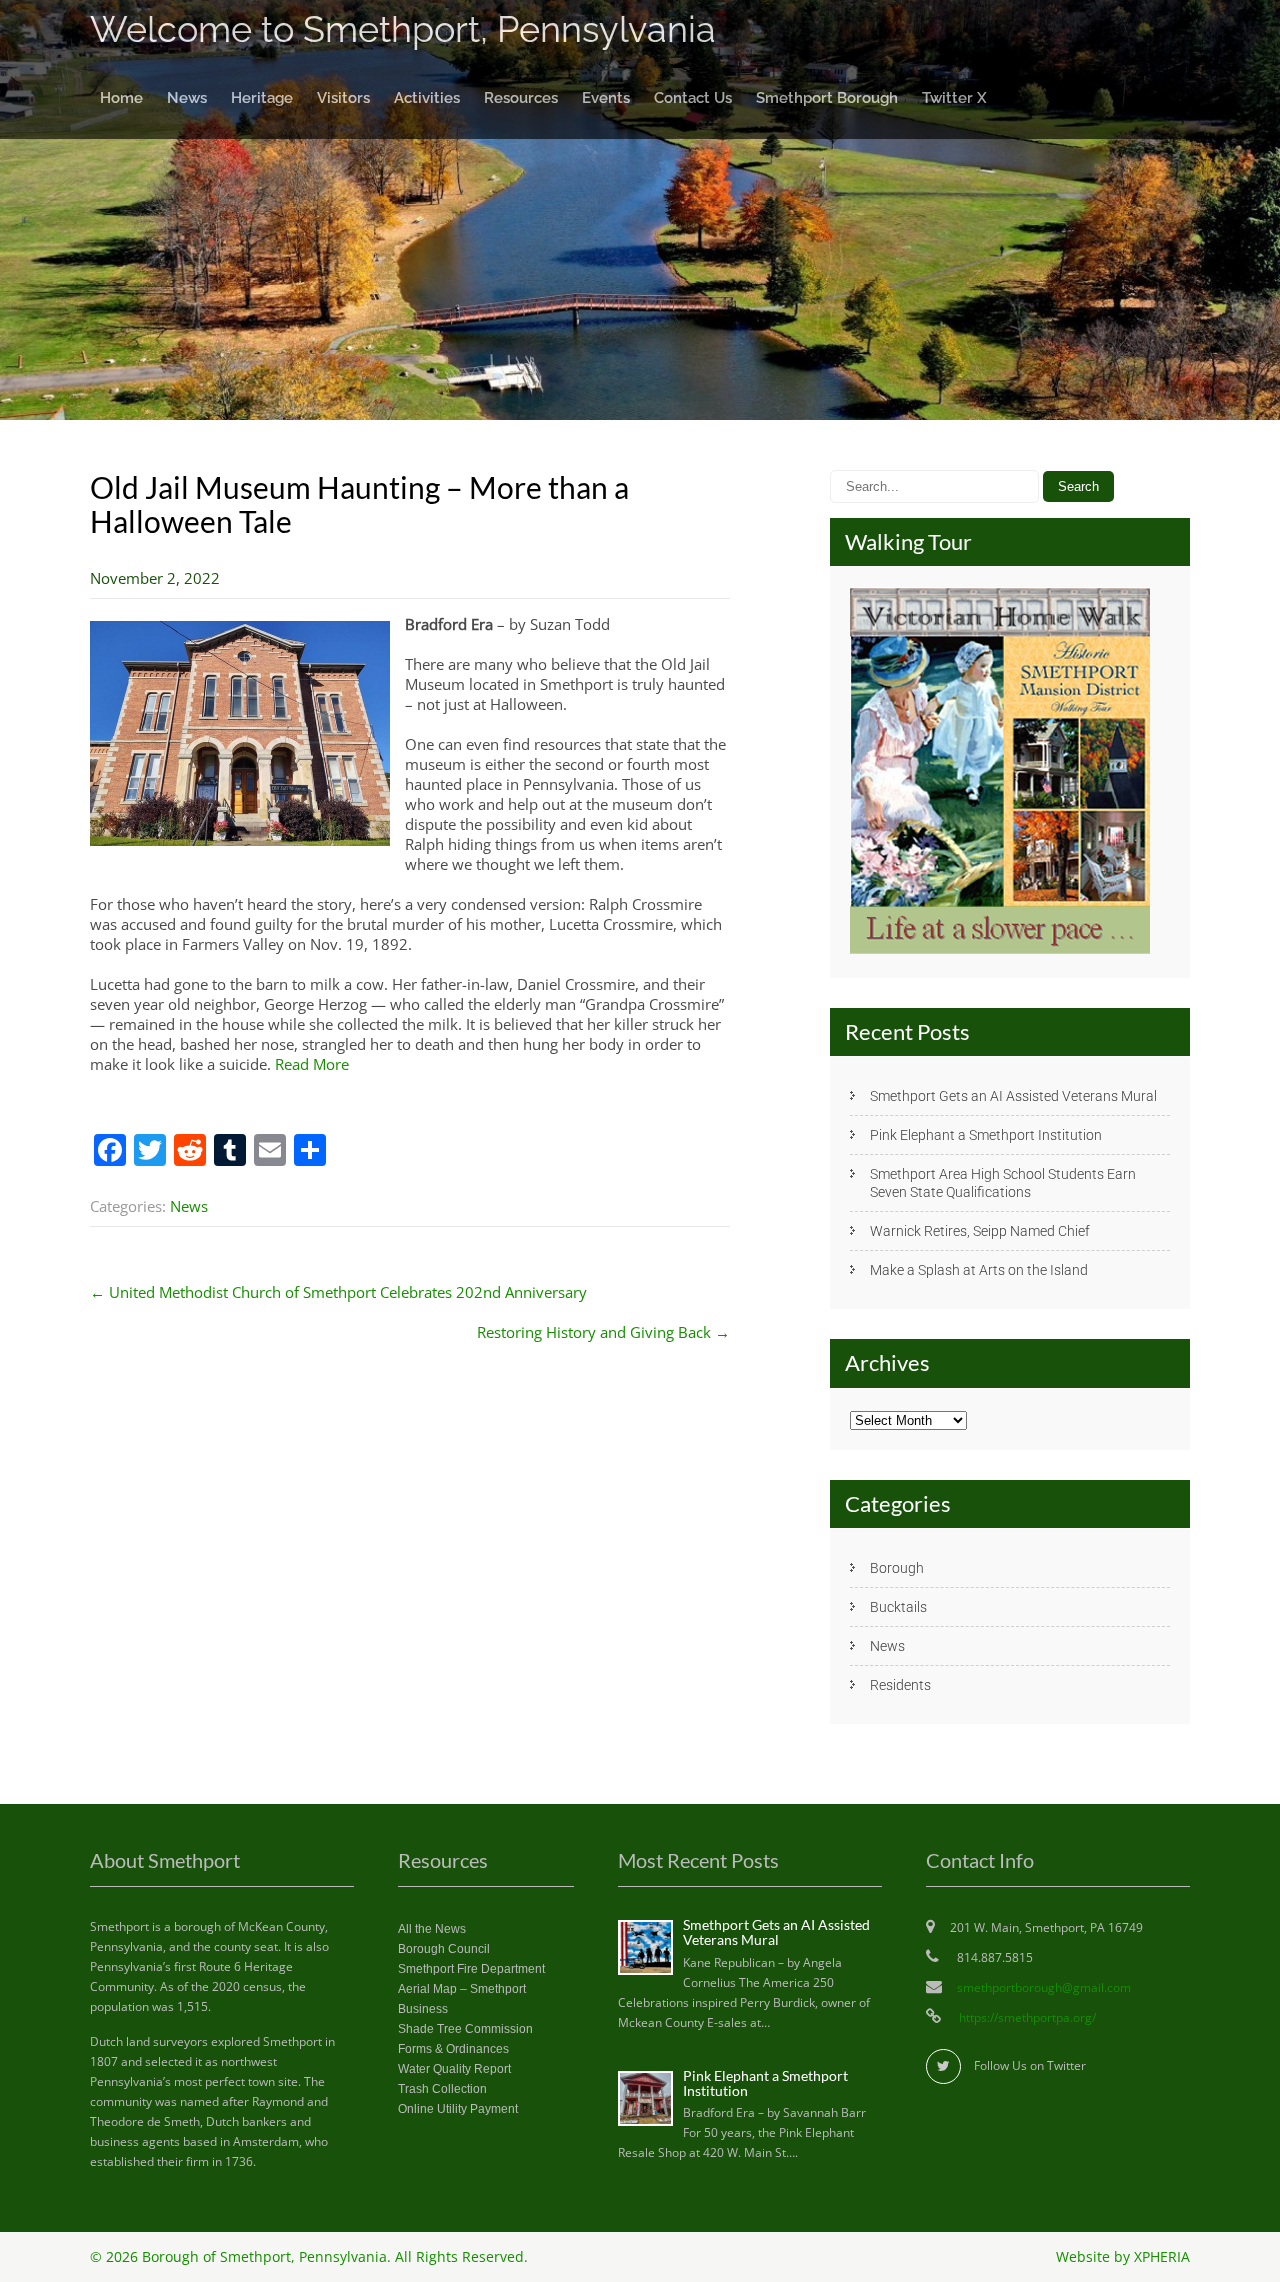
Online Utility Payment (458, 2109)
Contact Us (693, 98)
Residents (900, 1685)
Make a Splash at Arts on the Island (979, 1270)
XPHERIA (1162, 2257)
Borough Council (444, 1949)
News (187, 98)
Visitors (343, 98)
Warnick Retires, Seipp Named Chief (980, 1231)
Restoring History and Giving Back (603, 1332)
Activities (427, 98)
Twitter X (954, 98)
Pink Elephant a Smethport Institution (986, 1135)
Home (121, 98)
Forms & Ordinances (453, 2049)
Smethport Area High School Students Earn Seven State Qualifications (1003, 1183)
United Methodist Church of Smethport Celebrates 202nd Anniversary (338, 1292)
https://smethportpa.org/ (1026, 2017)
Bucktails (898, 1607)
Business (423, 2009)
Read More (312, 1064)
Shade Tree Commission (465, 2029)
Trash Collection (442, 2089)
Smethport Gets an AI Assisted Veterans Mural (1013, 1096)
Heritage (262, 98)
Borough (897, 1568)
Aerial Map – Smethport (462, 1989)
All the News (432, 1929)
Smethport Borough (827, 98)
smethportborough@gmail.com (1044, 1987)
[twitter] (943, 2066)
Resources (521, 98)
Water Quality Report (454, 2069)
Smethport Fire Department (471, 1969)
